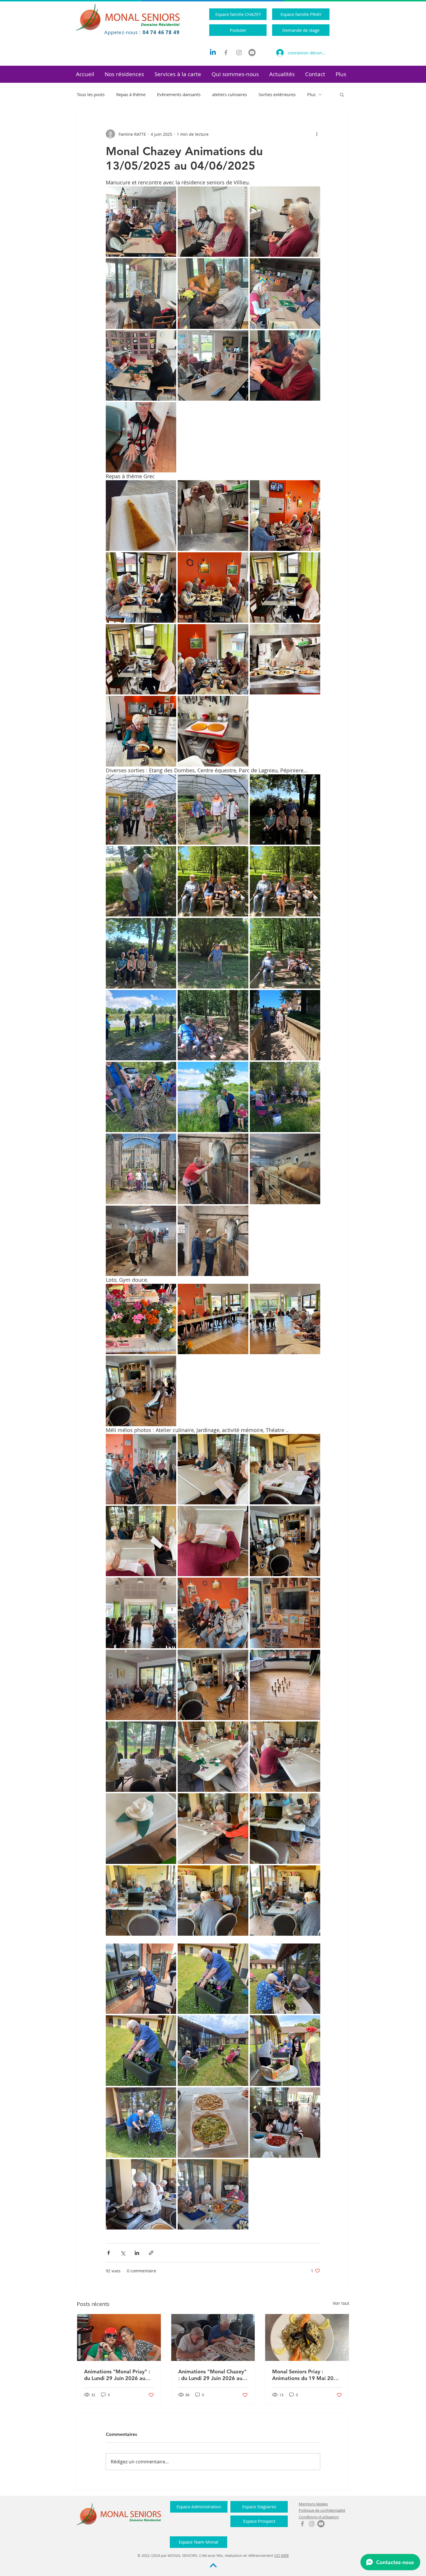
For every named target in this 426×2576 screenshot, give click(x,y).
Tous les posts (91, 94)
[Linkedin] (213, 53)
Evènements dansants (179, 94)
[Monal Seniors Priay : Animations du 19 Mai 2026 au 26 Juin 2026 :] (307, 2337)
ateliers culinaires (230, 94)
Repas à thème (131, 94)
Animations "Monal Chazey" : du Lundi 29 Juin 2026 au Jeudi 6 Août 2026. (212, 2375)
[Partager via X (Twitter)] (123, 2253)
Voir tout (341, 2303)
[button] (124, 74)
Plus (311, 94)
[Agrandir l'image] (141, 222)
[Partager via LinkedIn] (137, 2253)
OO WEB (281, 2555)
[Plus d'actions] (317, 134)
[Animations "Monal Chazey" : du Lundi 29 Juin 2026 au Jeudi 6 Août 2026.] (213, 2337)
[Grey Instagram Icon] (239, 53)
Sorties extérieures (277, 94)
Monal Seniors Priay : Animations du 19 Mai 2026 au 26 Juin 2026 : (306, 2375)
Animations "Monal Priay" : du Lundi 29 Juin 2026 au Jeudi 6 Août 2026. (117, 2375)
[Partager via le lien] (151, 2253)
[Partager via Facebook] (109, 2253)
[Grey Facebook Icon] (226, 53)
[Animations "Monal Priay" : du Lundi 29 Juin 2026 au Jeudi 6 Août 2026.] (119, 2337)
